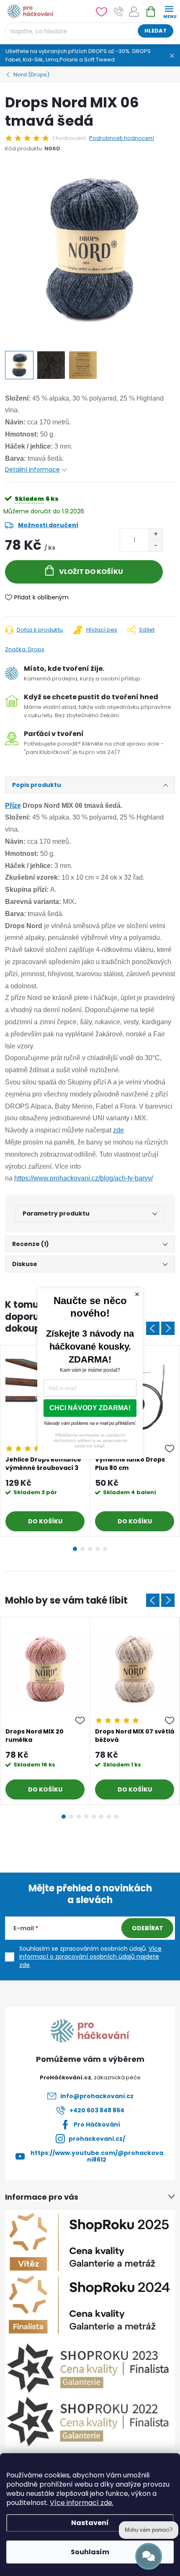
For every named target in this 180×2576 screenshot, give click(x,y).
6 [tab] (101, 1817)
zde (118, 1130)
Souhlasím (90, 2552)
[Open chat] (149, 2556)
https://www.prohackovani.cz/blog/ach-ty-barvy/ (84, 1178)
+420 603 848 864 (97, 2110)
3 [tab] (90, 1549)
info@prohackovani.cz (97, 2096)
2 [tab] (82, 1549)
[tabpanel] (45, 1711)
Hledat (156, 31)
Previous (153, 1328)
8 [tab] (116, 1817)
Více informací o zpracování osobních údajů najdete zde (90, 1957)
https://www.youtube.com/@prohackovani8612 (97, 2156)
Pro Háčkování (97, 2124)
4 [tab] (98, 1549)
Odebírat (148, 1928)
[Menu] (169, 11)
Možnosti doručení (48, 525)
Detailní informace (32, 470)
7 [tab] (109, 1817)
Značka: (25, 649)
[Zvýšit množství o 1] (156, 534)
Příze (13, 806)
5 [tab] (105, 1549)
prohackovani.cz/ (97, 2139)
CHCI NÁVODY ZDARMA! (90, 1408)
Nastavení (90, 2523)
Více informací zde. (82, 2503)
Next (168, 1328)
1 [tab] (75, 1549)
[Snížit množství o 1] (156, 546)
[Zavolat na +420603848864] (119, 11)
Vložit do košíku (91, 572)
